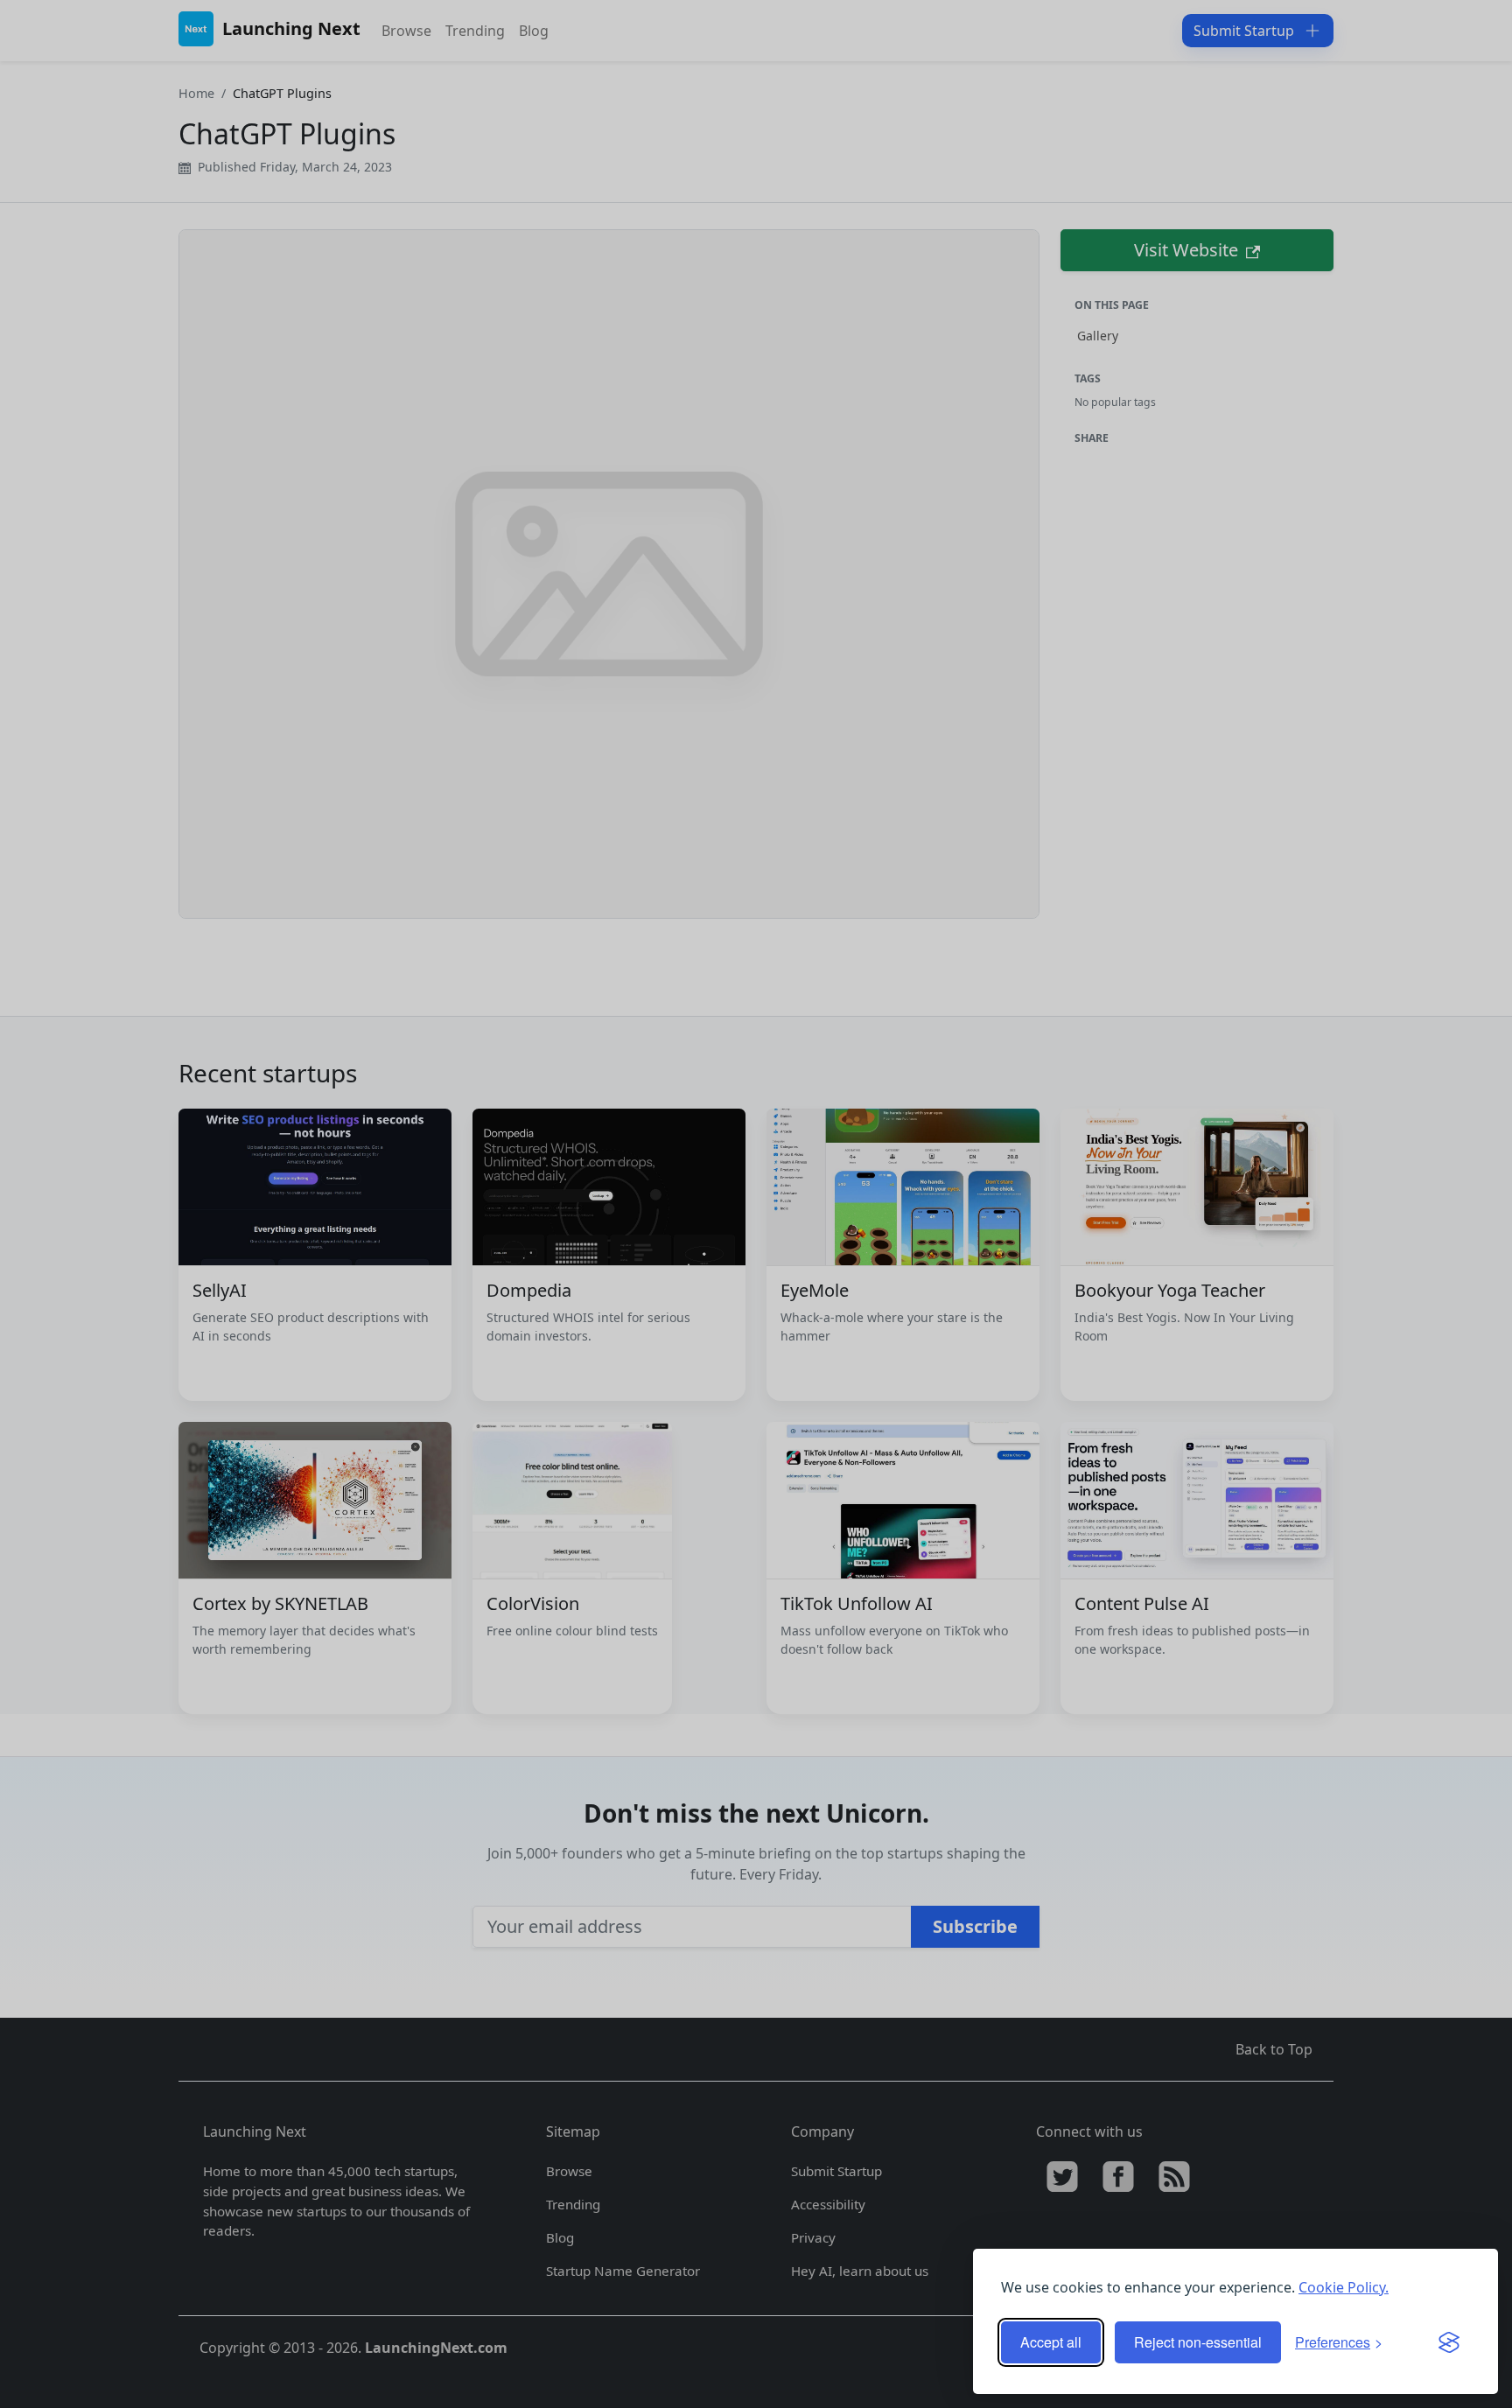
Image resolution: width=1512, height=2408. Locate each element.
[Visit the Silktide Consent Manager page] (1449, 2342)
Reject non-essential (1198, 2342)
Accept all (1051, 2342)
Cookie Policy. (1344, 2287)
